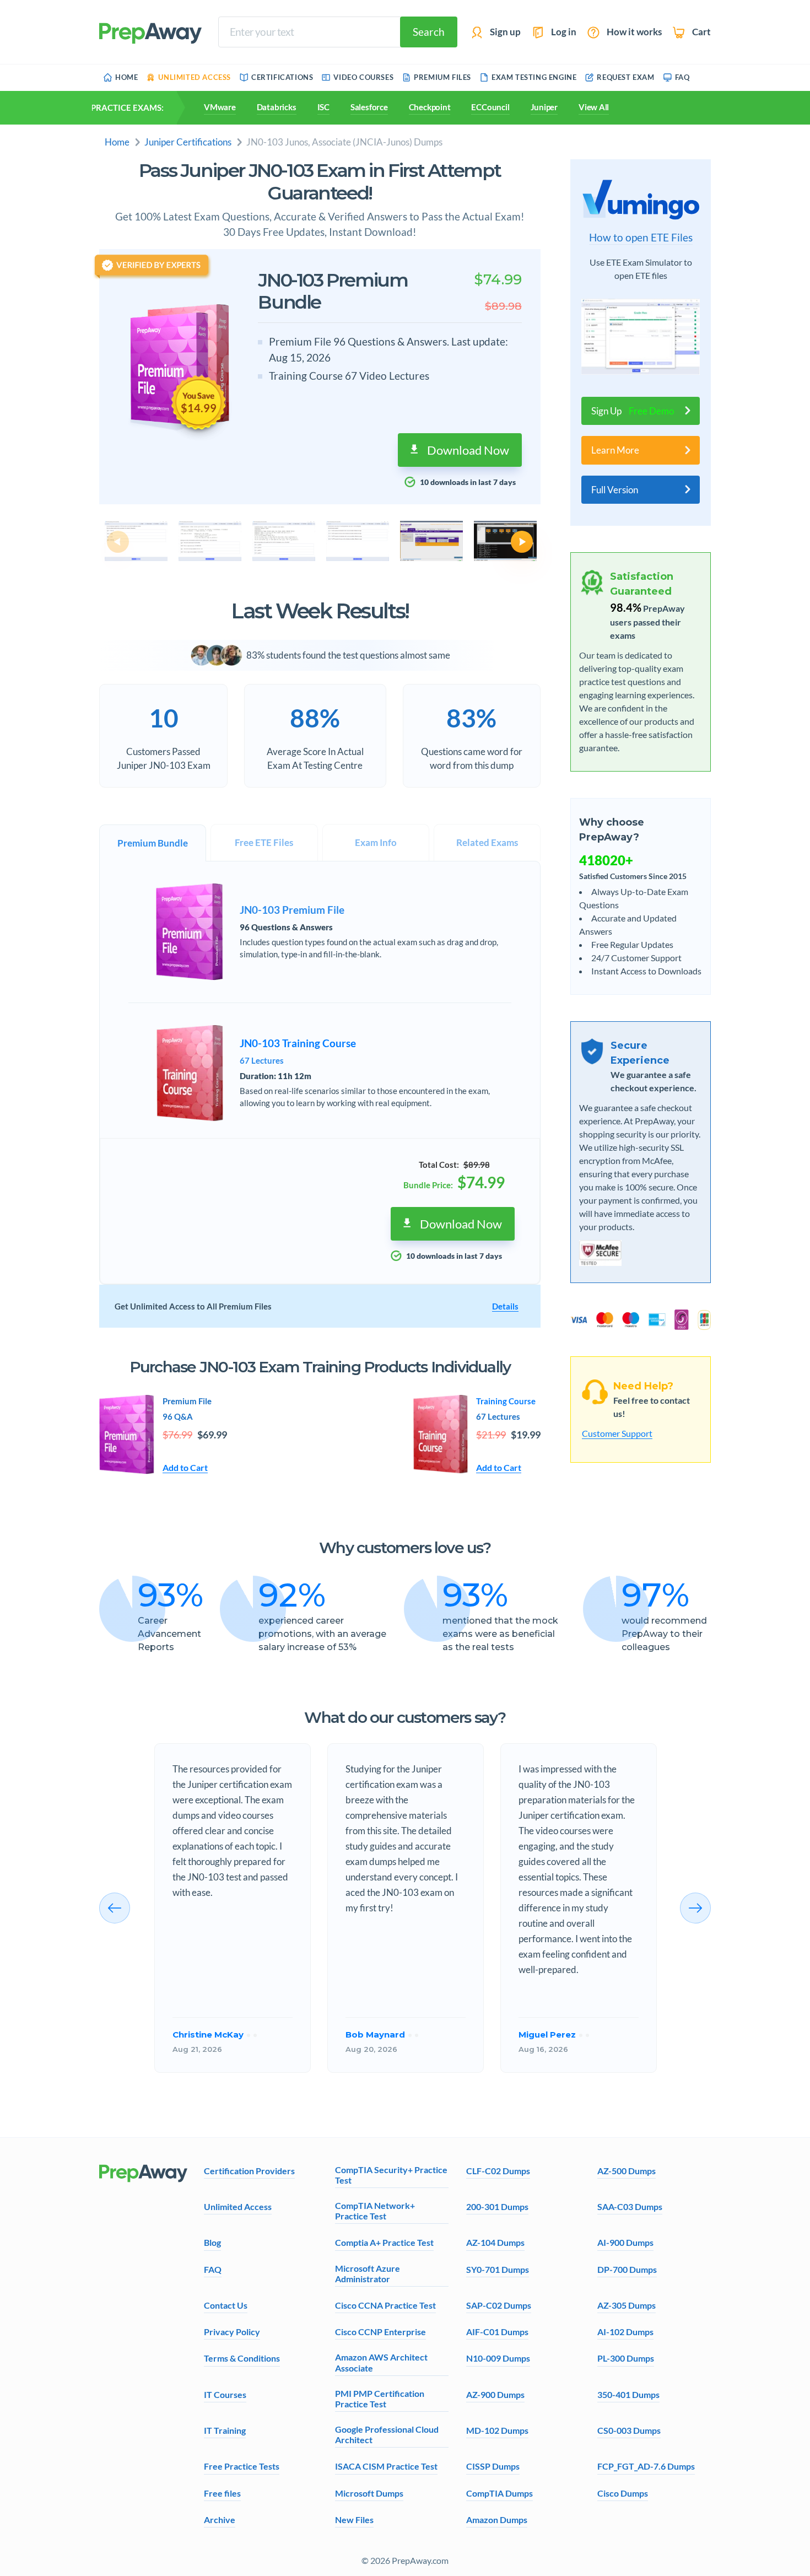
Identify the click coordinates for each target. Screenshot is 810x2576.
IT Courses (225, 2394)
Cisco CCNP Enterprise (380, 2332)
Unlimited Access (238, 2206)
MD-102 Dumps (497, 2430)
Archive (220, 2520)
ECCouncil (490, 107)
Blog (212, 2242)
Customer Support (617, 1433)
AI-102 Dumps (625, 2332)
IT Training (225, 2430)
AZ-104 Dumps (495, 2242)
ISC (323, 107)
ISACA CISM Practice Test (386, 2466)
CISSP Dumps (493, 2466)
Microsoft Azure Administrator (368, 2273)
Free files (222, 2493)
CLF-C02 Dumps (498, 2171)
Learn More (615, 450)
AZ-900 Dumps (495, 2394)
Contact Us (226, 2305)
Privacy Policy (232, 2332)
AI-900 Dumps (625, 2242)
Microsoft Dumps (369, 2493)
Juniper (544, 107)
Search (429, 32)
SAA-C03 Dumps (630, 2206)
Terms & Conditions (242, 2358)
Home (117, 142)
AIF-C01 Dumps (497, 2332)
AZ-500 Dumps (627, 2171)
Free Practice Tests (242, 2466)
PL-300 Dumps (626, 2358)
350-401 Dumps (628, 2394)
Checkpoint (430, 107)
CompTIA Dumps (499, 2493)
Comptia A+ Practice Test (384, 2242)
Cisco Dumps (623, 2493)
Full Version (615, 490)
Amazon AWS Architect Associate (381, 2362)
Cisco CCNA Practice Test (385, 2305)
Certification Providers (249, 2171)
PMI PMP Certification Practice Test (380, 2399)
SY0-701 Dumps (498, 2269)
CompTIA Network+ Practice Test (375, 2211)
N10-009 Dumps (498, 2358)
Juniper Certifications (188, 142)
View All (594, 107)
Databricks (277, 107)
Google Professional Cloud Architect (387, 2434)
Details (505, 1306)
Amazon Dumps (497, 2520)
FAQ (213, 2269)
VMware (220, 107)
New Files (354, 2520)
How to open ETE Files (641, 238)
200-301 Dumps (497, 2206)
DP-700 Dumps (627, 2269)
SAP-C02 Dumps (499, 2305)
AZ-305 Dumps (627, 2305)
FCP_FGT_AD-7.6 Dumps (646, 2466)
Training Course (506, 1401)
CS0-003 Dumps (629, 2430)
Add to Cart (185, 1467)
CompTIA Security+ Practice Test (391, 2175)
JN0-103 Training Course (298, 1043)
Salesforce (369, 107)
